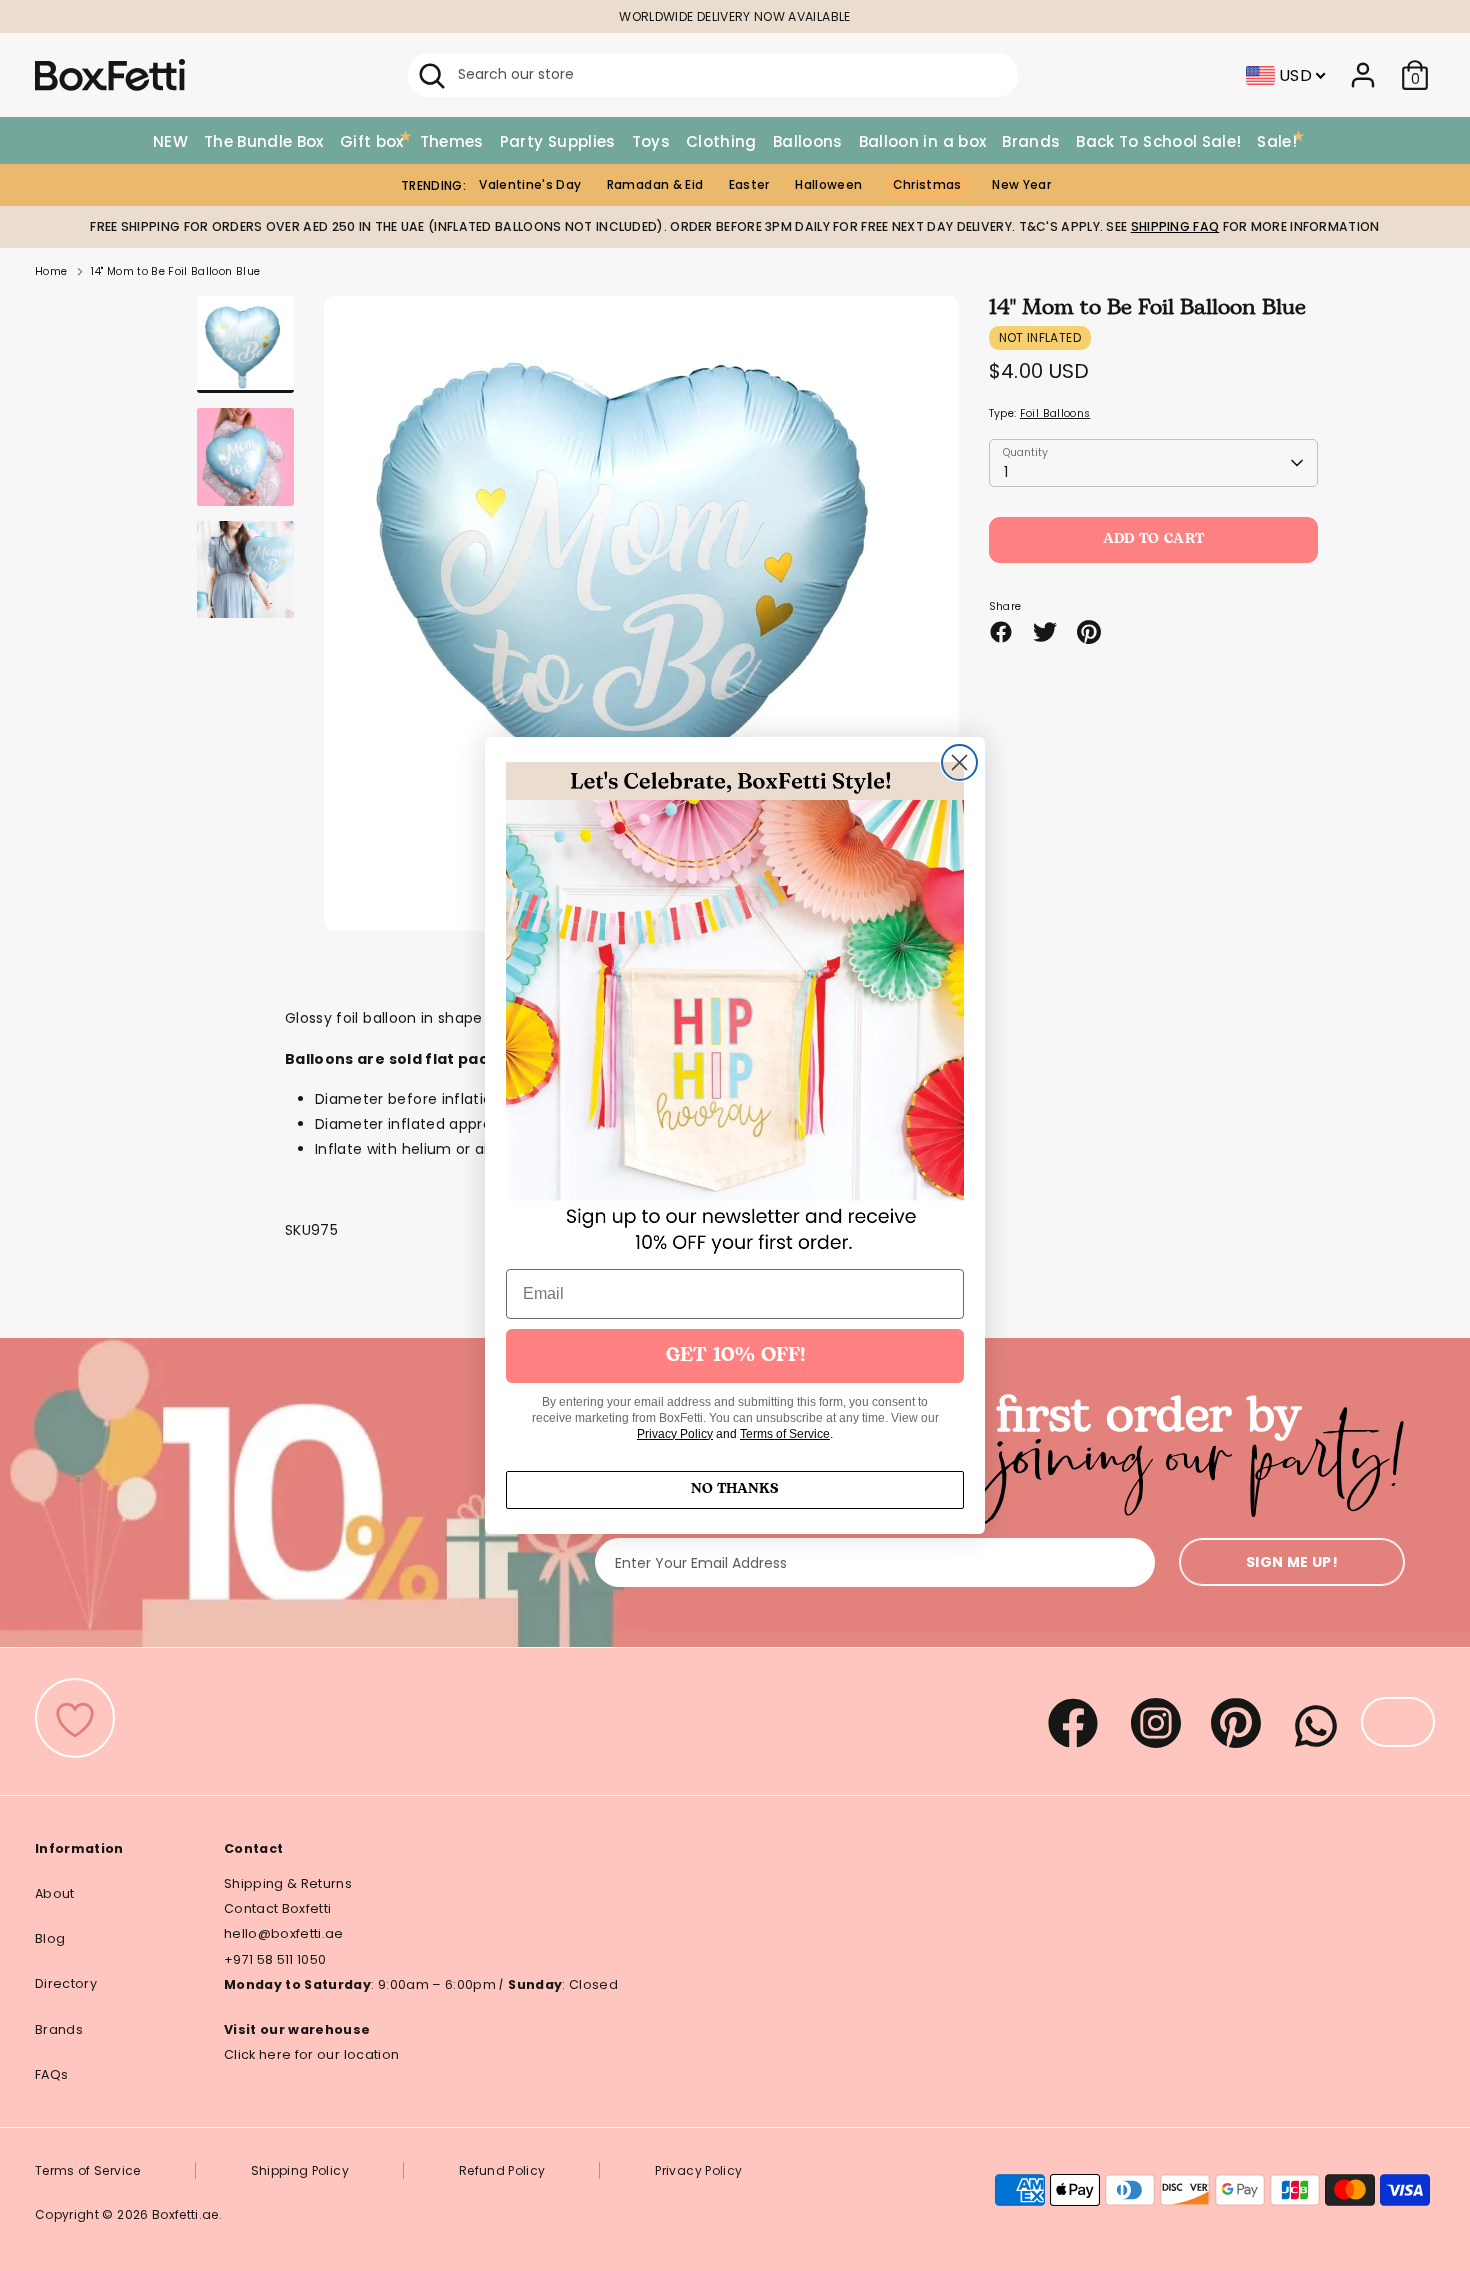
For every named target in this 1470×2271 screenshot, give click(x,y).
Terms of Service (785, 1434)
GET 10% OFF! (735, 1356)
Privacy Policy (675, 1434)
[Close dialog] (959, 762)
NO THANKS (735, 1489)
